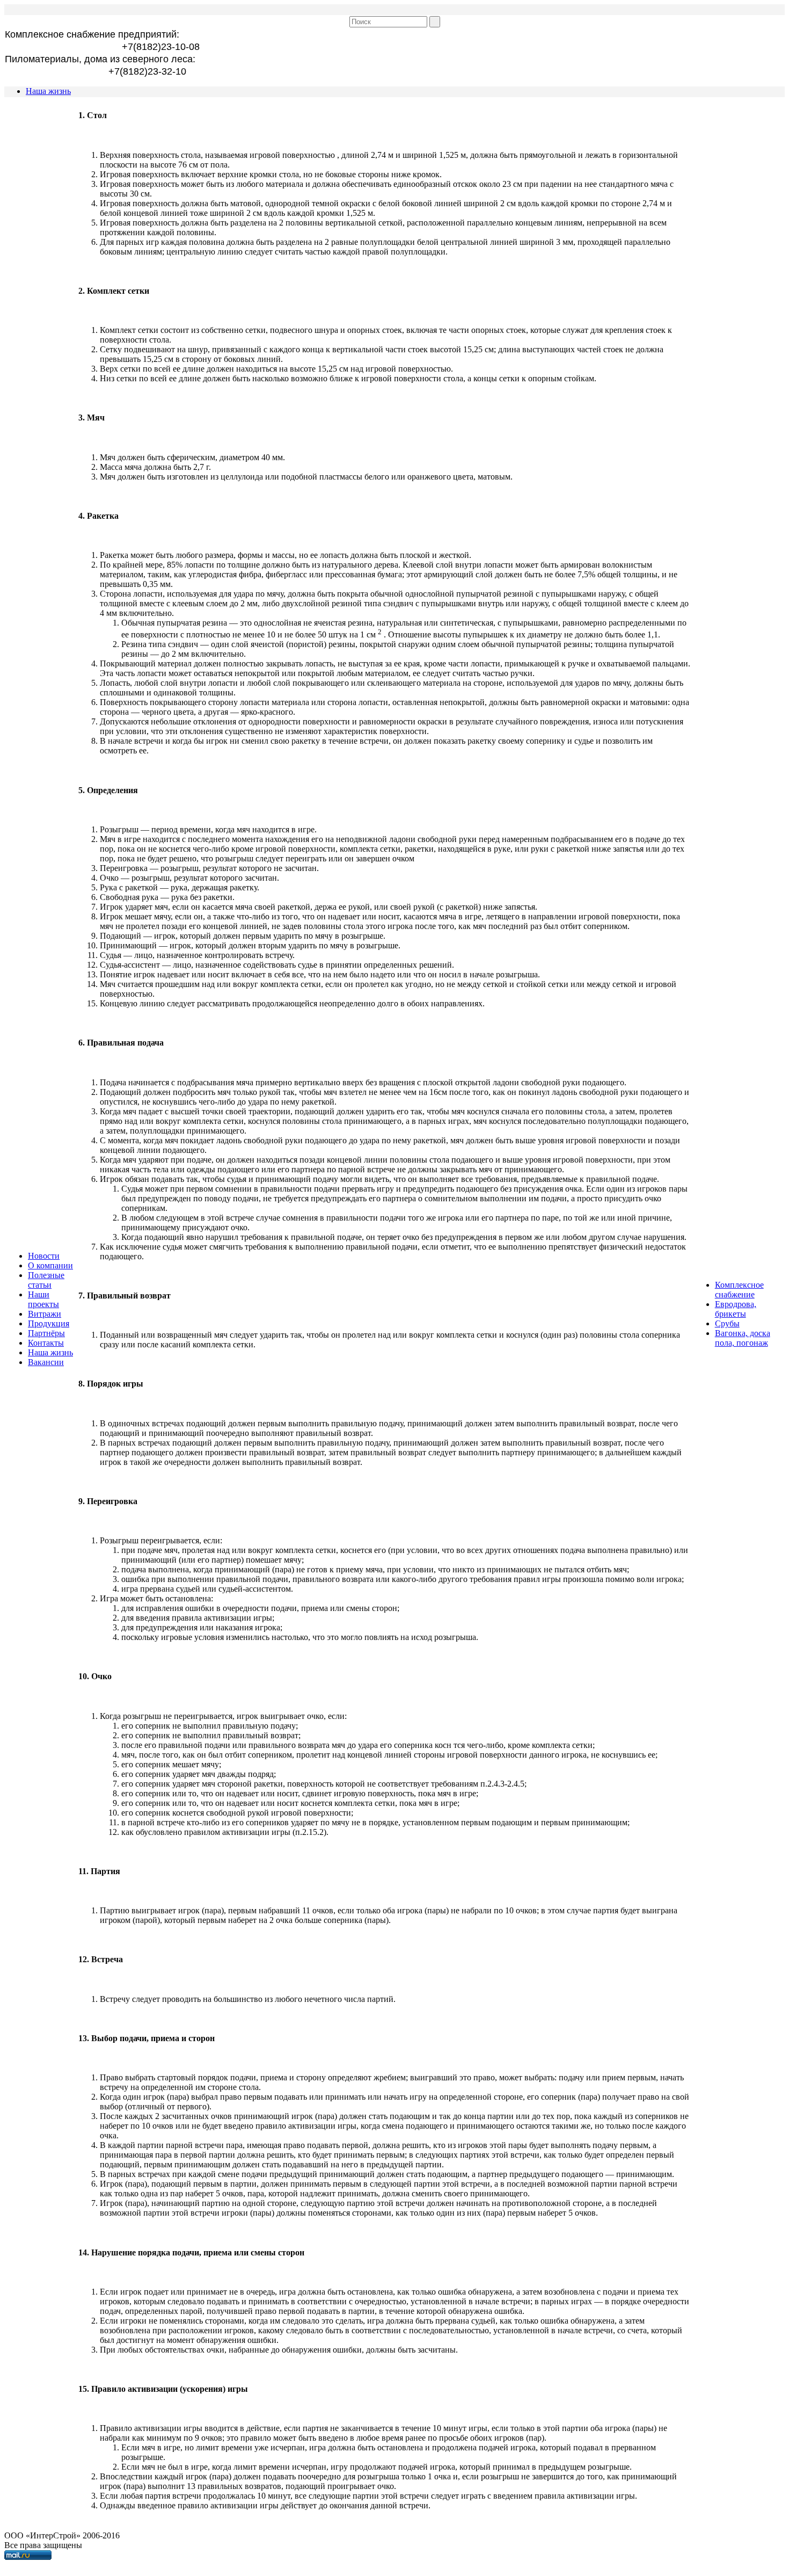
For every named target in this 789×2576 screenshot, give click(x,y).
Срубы (727, 1323)
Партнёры (46, 1333)
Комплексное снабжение (739, 1290)
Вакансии (46, 1362)
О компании (50, 1265)
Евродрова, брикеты (736, 1309)
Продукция (49, 1323)
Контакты (46, 1343)
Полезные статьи (46, 1280)
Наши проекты (43, 1299)
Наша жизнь (48, 91)
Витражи (45, 1314)
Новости (44, 1256)
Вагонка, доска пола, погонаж (743, 1338)
